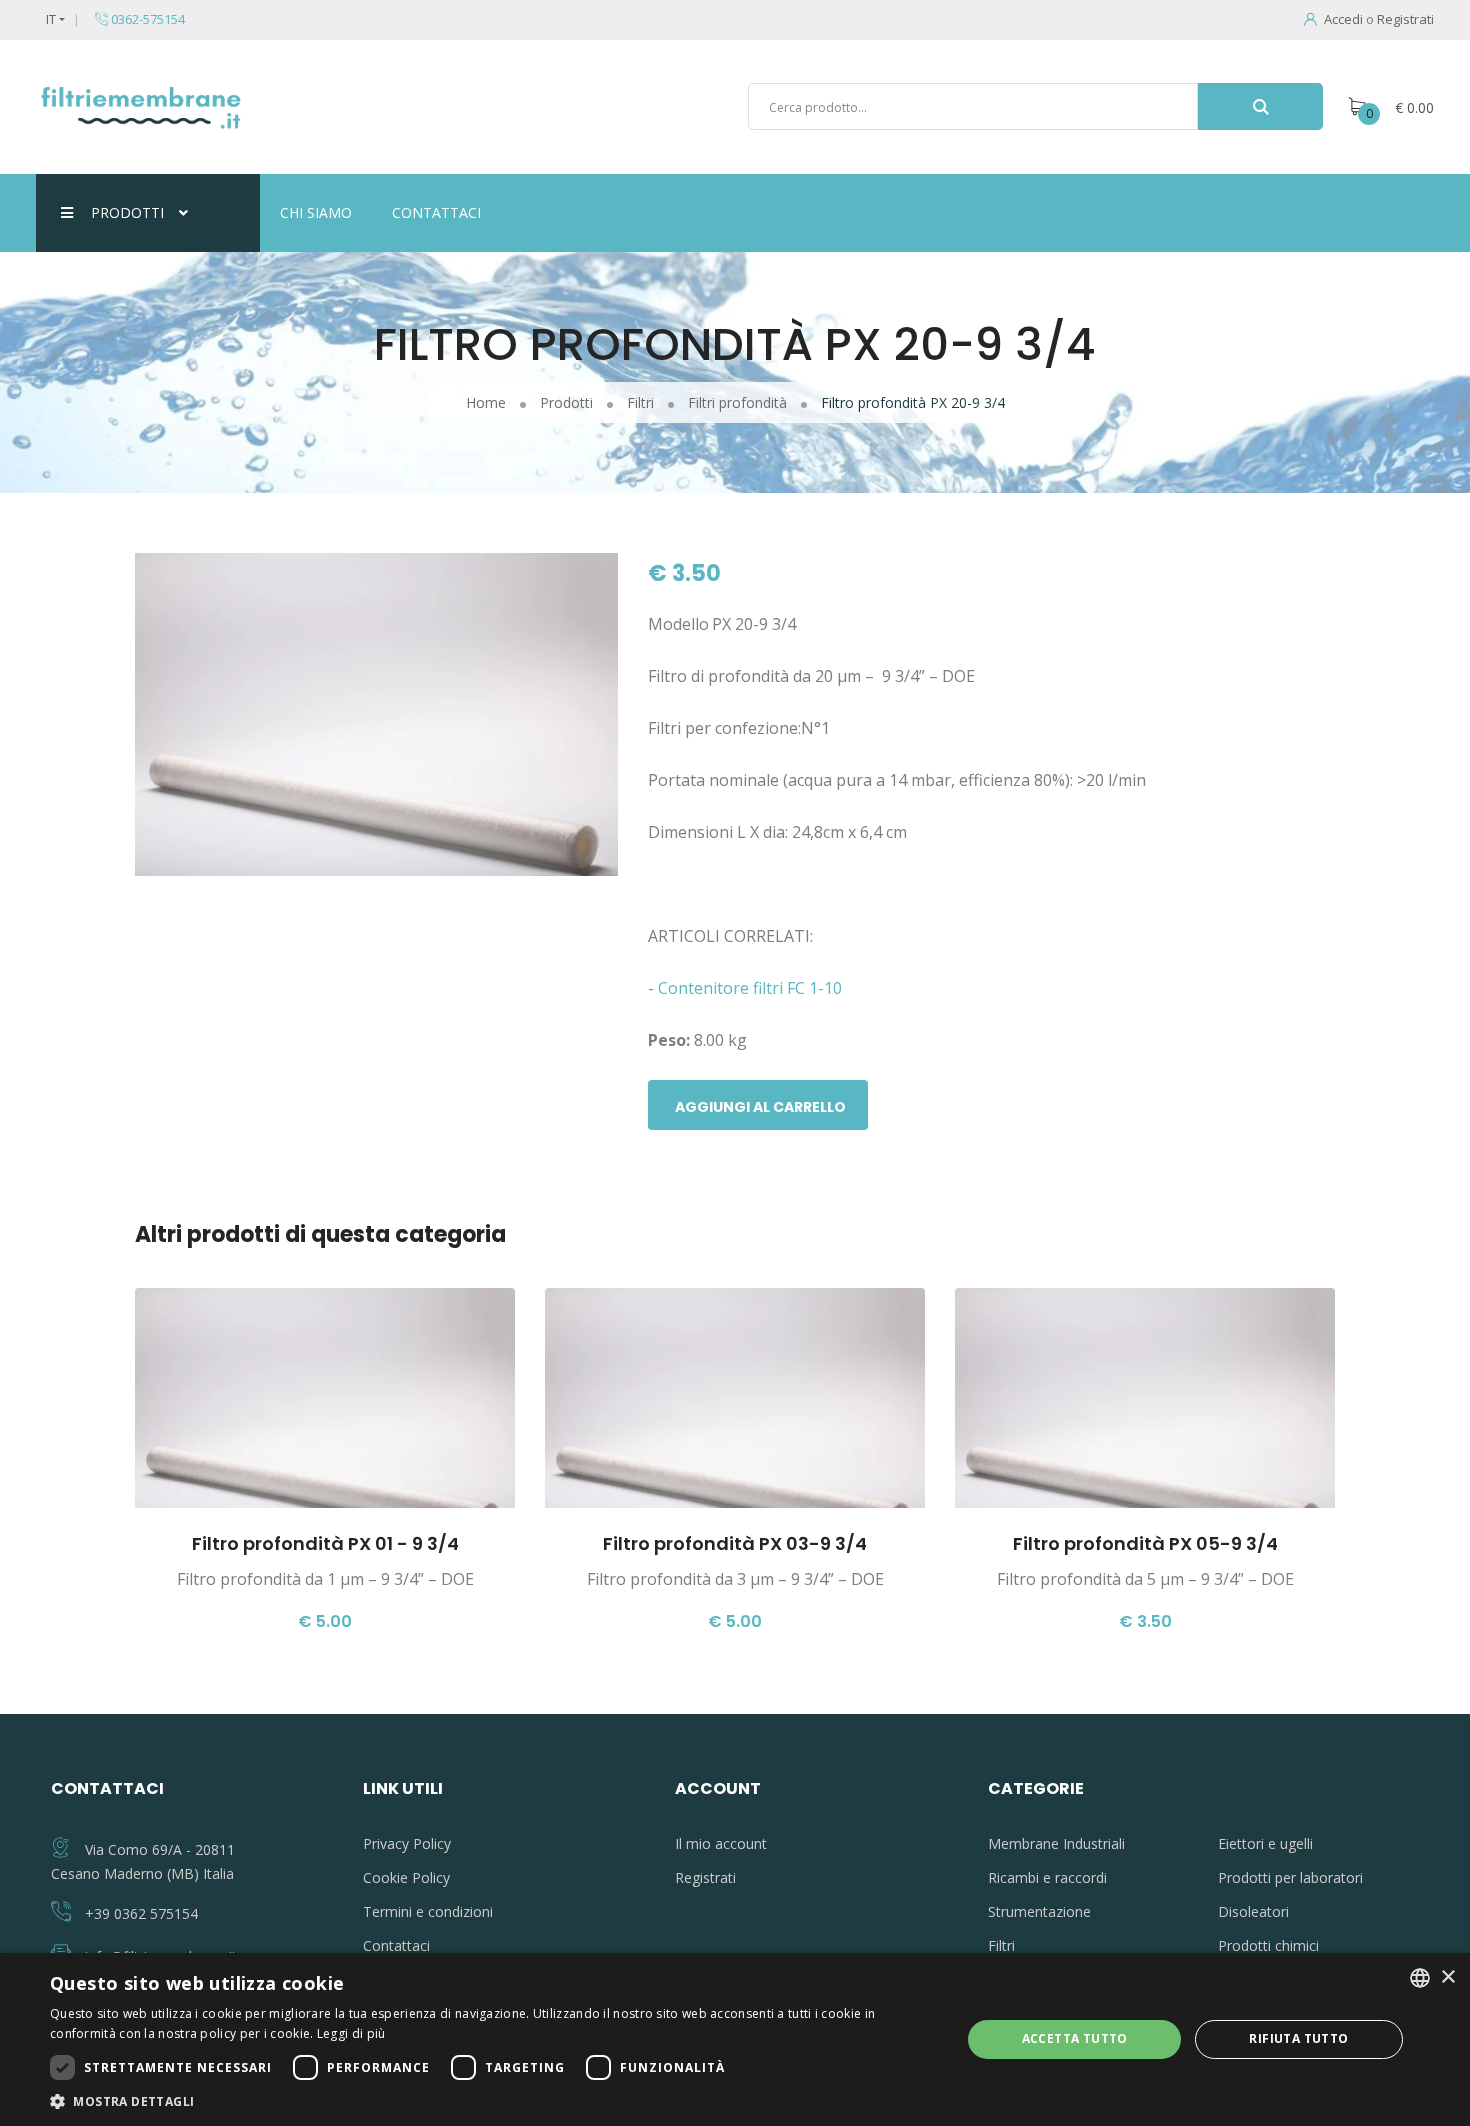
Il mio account (721, 1843)
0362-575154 (146, 19)
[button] (492, 2101)
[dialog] (735, 2039)
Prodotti (127, 212)
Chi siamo (316, 212)
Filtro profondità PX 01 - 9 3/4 (325, 1543)
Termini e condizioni (428, 1911)
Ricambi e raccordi (1047, 1877)
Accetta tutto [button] (1075, 2038)
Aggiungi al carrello (760, 1107)
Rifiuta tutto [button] (1298, 2038)
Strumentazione (1039, 1911)
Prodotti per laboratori (1290, 1877)
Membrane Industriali (1056, 1843)
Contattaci (436, 212)
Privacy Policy (407, 1843)
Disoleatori (1253, 1911)
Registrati (1405, 19)
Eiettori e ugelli (1265, 1843)
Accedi (1343, 19)
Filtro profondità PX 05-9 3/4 (1145, 1543)
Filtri (1001, 1945)
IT (51, 19)
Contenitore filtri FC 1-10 (752, 988)
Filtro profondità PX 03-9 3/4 (735, 1543)
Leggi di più (351, 2033)
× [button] (1447, 1977)
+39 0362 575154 (141, 1913)
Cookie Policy (406, 1877)
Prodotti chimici (1268, 1945)
